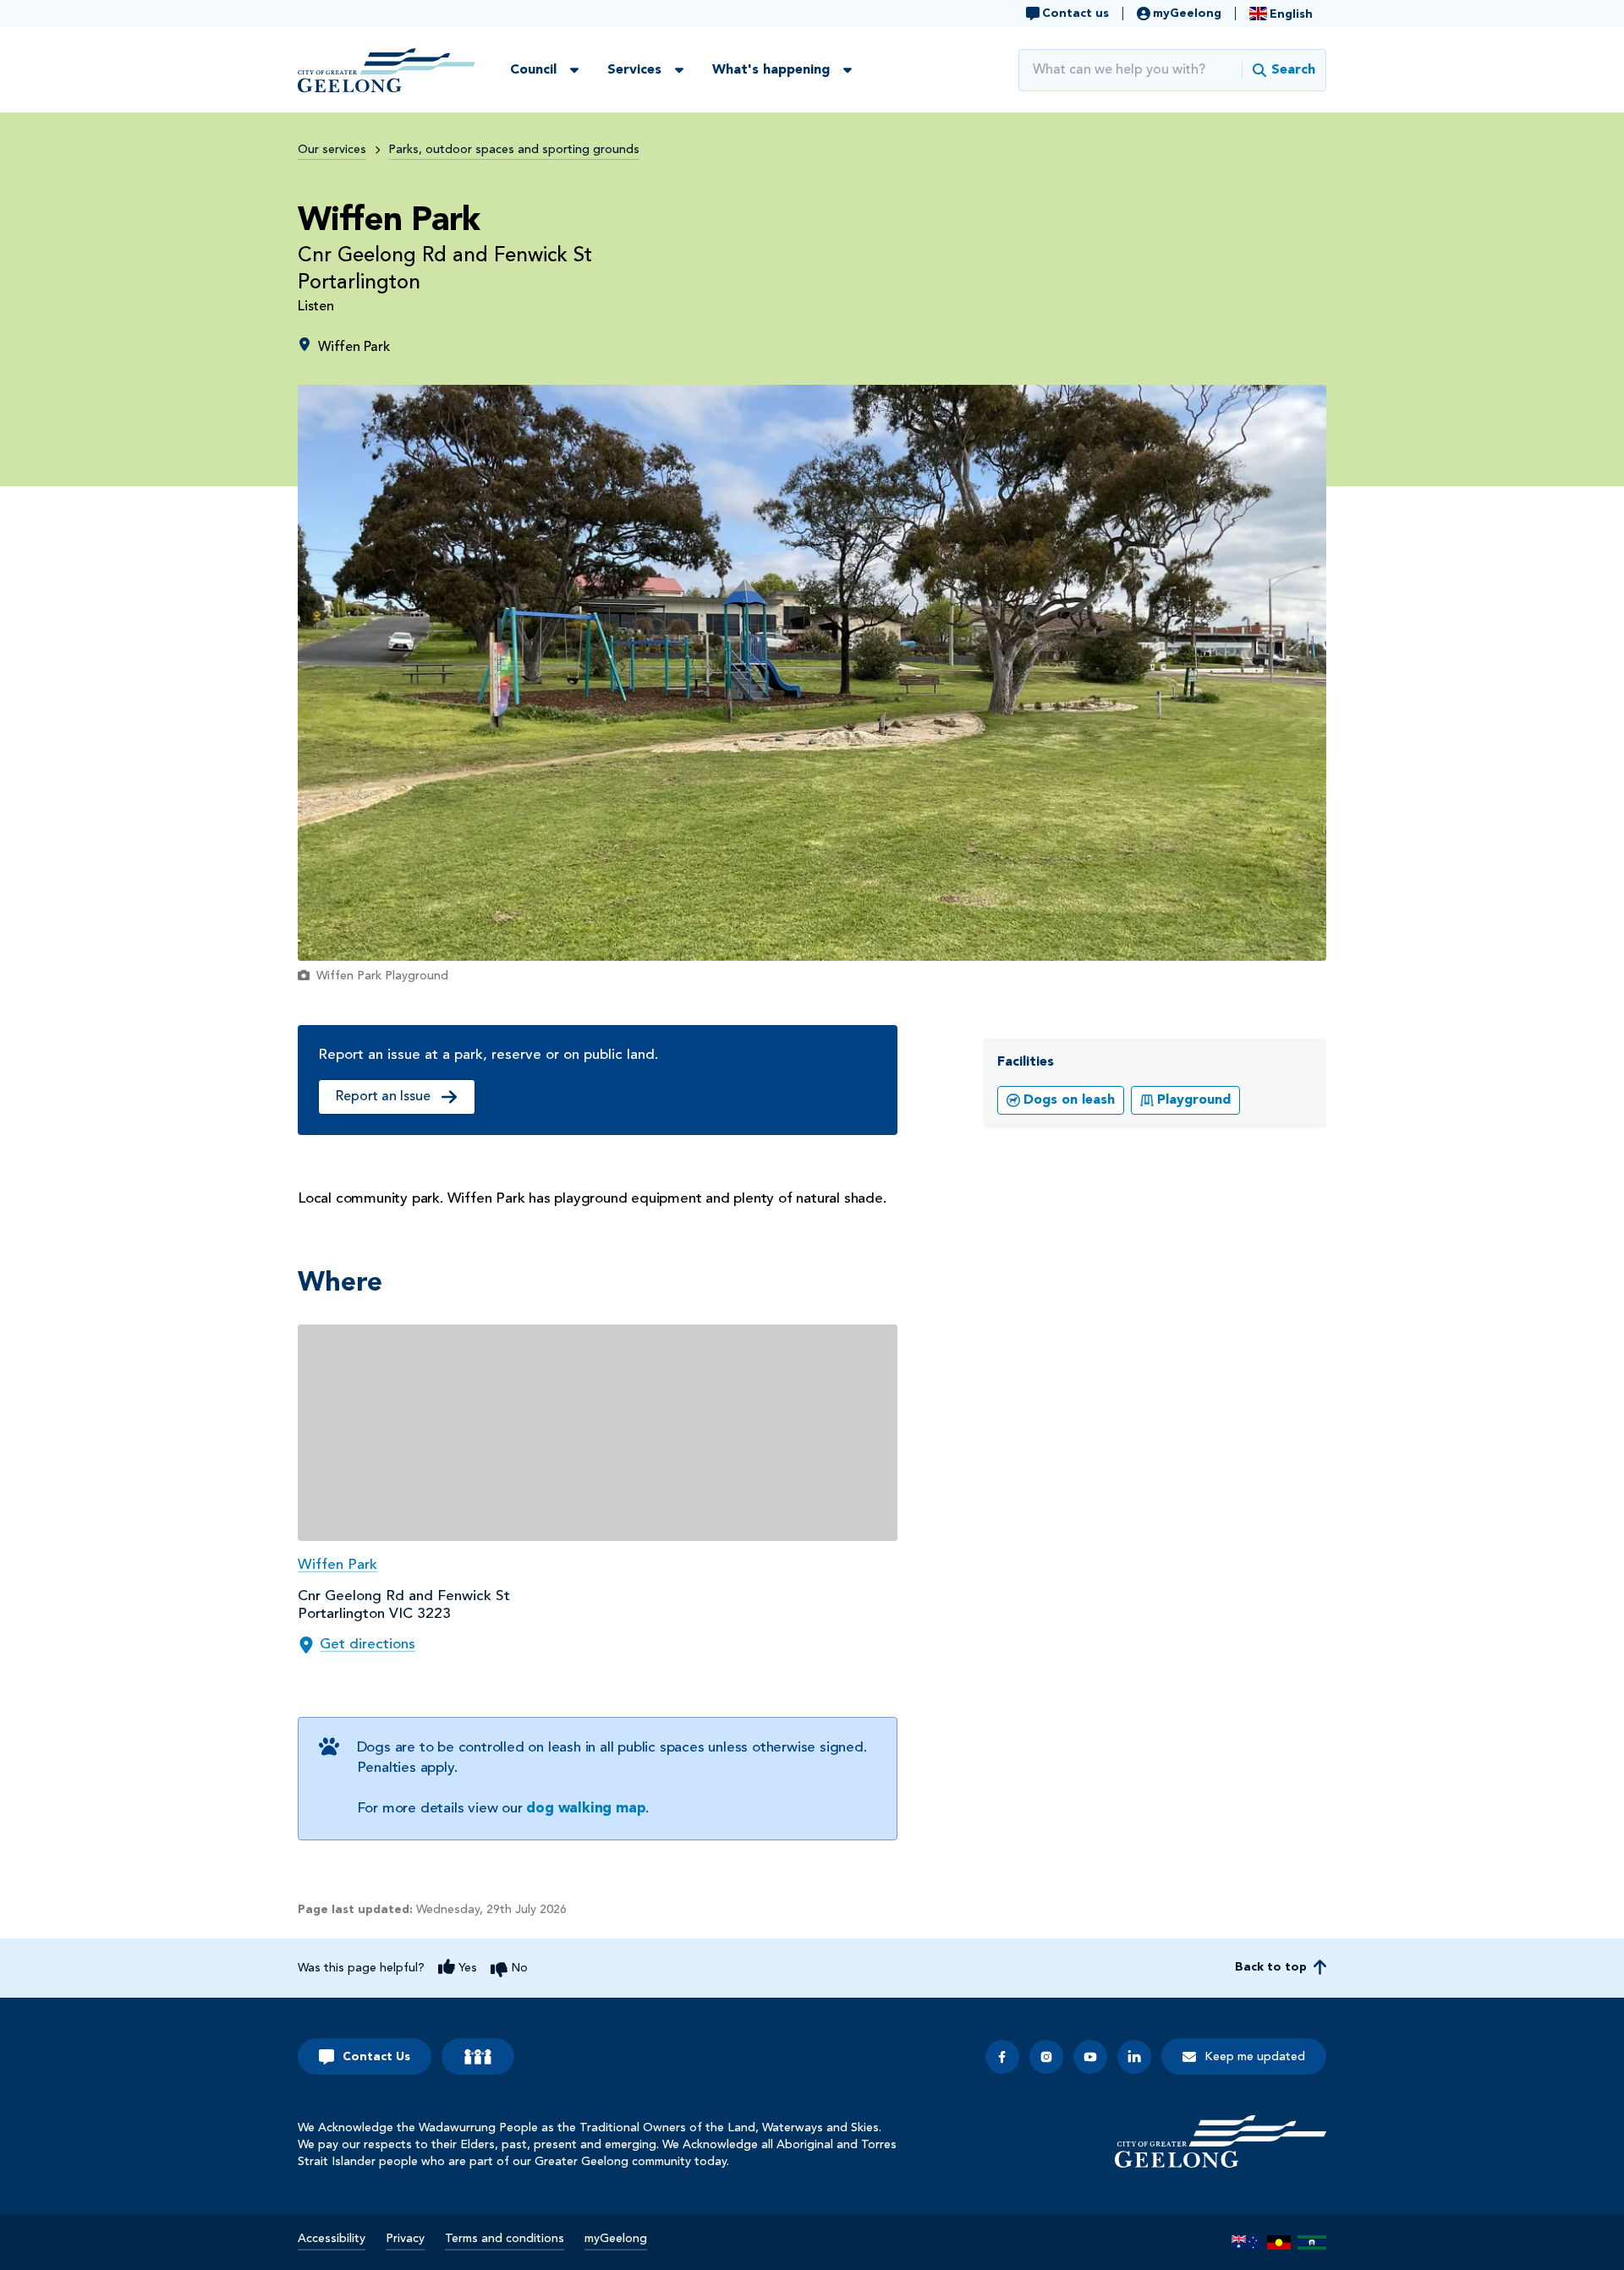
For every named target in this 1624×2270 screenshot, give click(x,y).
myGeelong (616, 2239)
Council (533, 70)
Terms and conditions (505, 2239)
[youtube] (1090, 2057)
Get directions (368, 1645)
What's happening (771, 70)
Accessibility (332, 2239)
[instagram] (1046, 2057)
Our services (332, 150)
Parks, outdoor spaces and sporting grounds (514, 150)
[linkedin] (1134, 2057)
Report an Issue (383, 1097)
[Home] (1221, 2141)
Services (634, 70)
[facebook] (1002, 2057)
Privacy (405, 2239)
